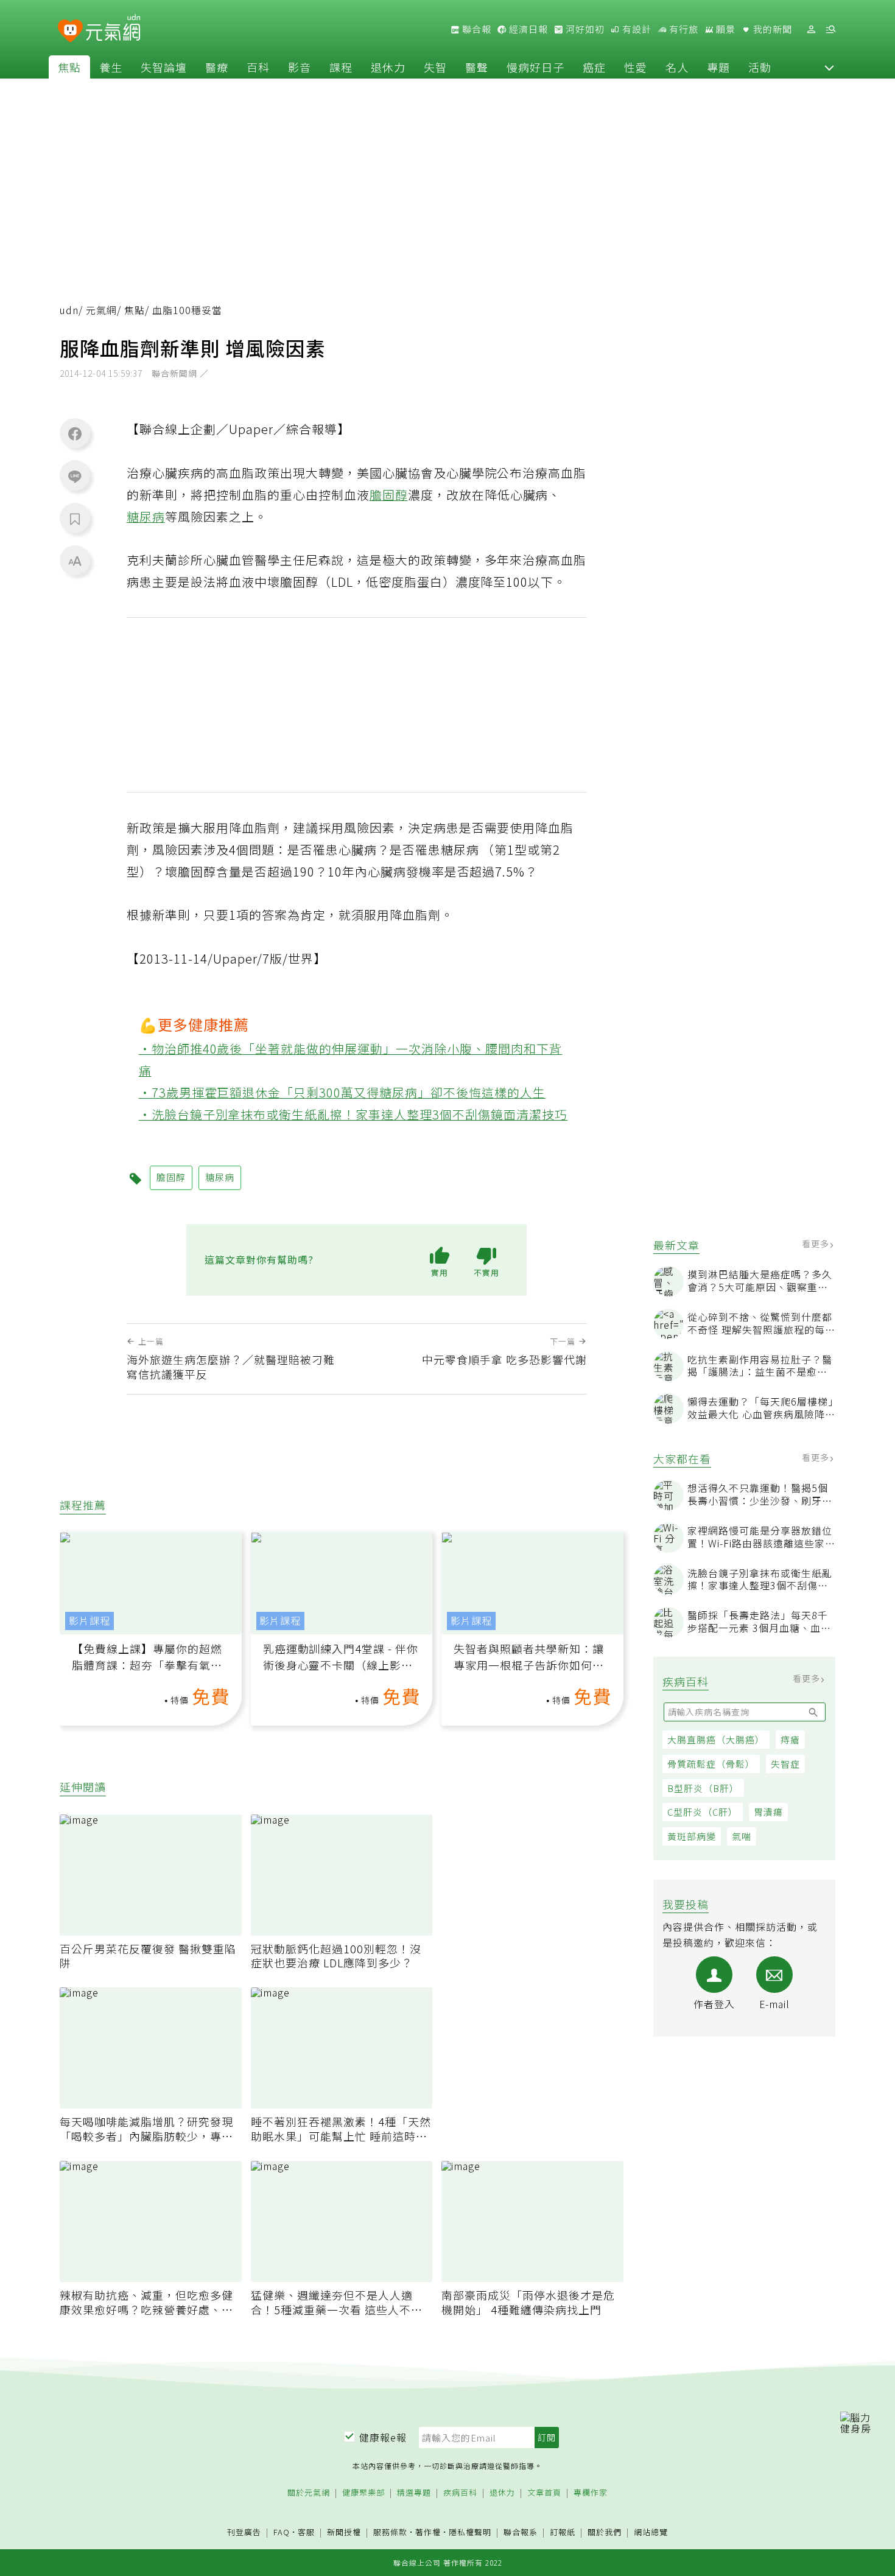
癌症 (594, 67)
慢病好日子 (535, 67)
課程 (341, 67)
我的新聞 (771, 29)
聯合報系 (521, 2532)
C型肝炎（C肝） (703, 1812)
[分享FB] (75, 433)
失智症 (785, 1764)
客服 (306, 2532)
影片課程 (89, 1621)
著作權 (428, 2532)
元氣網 (101, 310)
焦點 (69, 67)
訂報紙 (563, 2532)
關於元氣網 (309, 2493)
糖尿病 (146, 516)
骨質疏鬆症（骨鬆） (711, 1764)
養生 (111, 67)
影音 (300, 67)
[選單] (830, 30)
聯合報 (476, 29)
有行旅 (683, 29)
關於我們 (605, 2532)
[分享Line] (75, 476)
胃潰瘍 (768, 1812)
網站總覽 (651, 2532)
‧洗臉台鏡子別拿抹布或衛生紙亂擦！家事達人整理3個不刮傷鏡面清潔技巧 (353, 1114)
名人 (677, 67)
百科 (258, 67)
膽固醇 (389, 495)
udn (69, 310)
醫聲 (477, 67)
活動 (760, 67)
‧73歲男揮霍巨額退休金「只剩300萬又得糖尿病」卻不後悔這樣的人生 (342, 1092)
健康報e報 (383, 2437)
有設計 (636, 29)
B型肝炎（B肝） (703, 1788)
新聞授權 (344, 2532)
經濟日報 (527, 29)
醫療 (217, 67)
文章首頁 (544, 2493)
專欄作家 (591, 2493)
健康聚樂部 (363, 2493)
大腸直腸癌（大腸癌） (716, 1739)
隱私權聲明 (470, 2532)
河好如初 (584, 29)
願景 (725, 29)
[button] (829, 67)
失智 (435, 67)
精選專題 (414, 2493)
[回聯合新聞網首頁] (70, 31)
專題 (718, 67)
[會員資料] (811, 30)
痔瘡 (790, 1739)
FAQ (282, 2532)
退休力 (388, 67)
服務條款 (390, 2532)
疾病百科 (460, 2493)
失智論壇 (164, 67)
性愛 (636, 67)
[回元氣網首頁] (113, 29)
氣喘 (742, 1836)
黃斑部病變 (692, 1836)
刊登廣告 (244, 2532)
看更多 (817, 1244)
